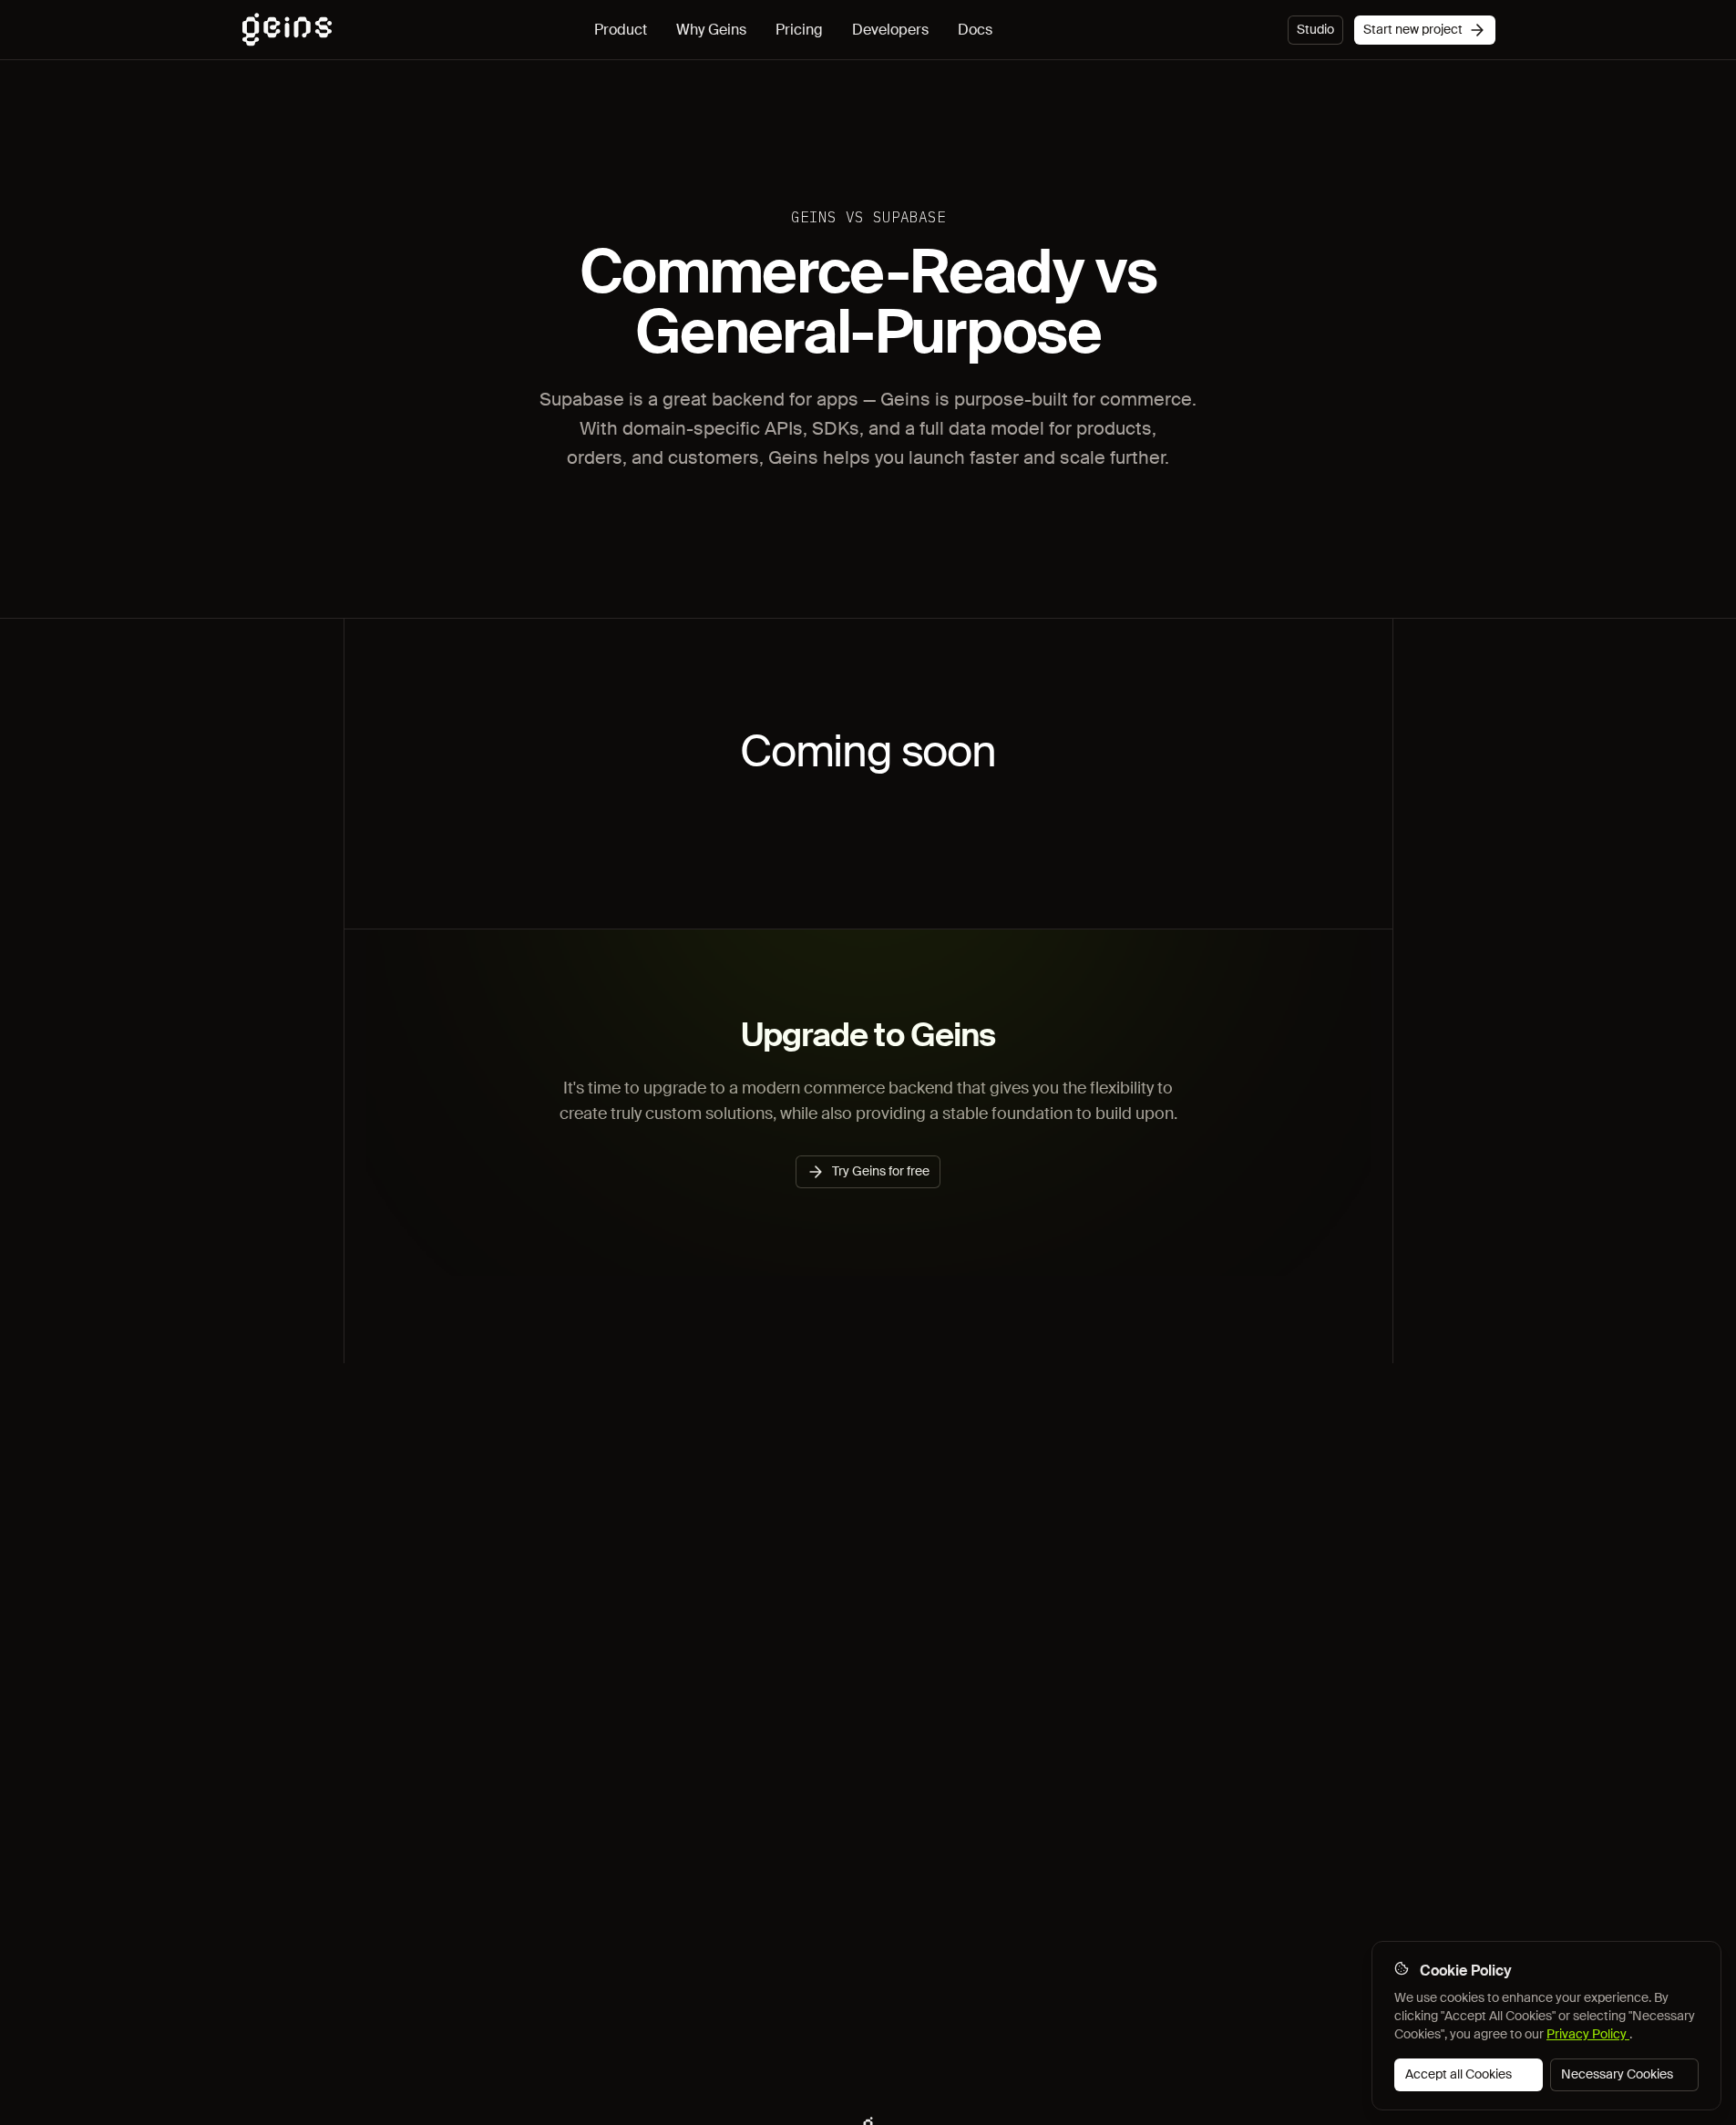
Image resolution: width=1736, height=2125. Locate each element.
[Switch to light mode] (1269, 30)
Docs (975, 30)
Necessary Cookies (1617, 2074)
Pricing (799, 30)
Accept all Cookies (1459, 2074)
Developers (890, 30)
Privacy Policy (1588, 2034)
